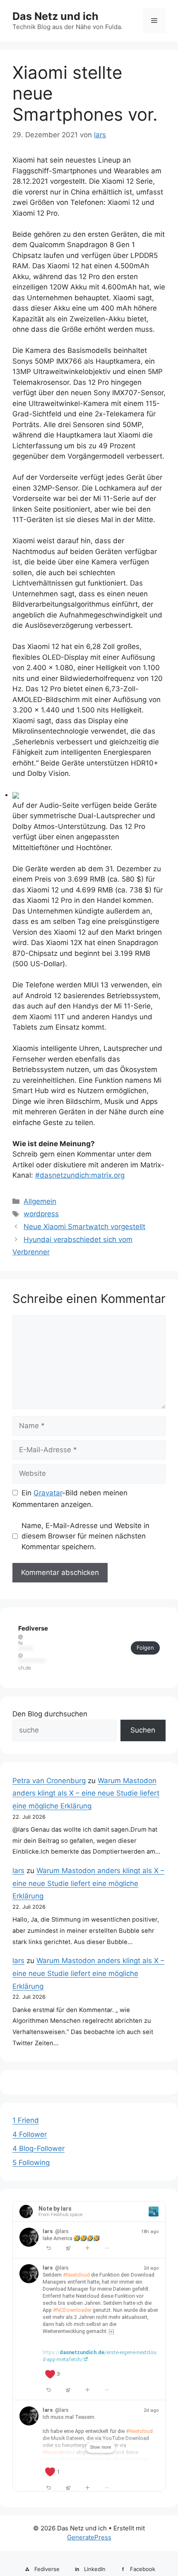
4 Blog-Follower (38, 2148)
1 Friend (26, 2120)
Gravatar (48, 1493)
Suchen (143, 1730)
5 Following (31, 2163)
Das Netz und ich (55, 16)
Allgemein (40, 1201)
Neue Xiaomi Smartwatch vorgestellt (84, 1227)
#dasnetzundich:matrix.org (80, 1175)
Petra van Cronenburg (49, 1781)
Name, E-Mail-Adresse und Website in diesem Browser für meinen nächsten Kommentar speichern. (85, 1536)
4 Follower (30, 2134)
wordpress (41, 1214)
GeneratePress (89, 2537)
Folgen (145, 1648)
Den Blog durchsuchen (50, 1714)
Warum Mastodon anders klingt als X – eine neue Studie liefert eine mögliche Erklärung (86, 1793)
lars (18, 1871)
